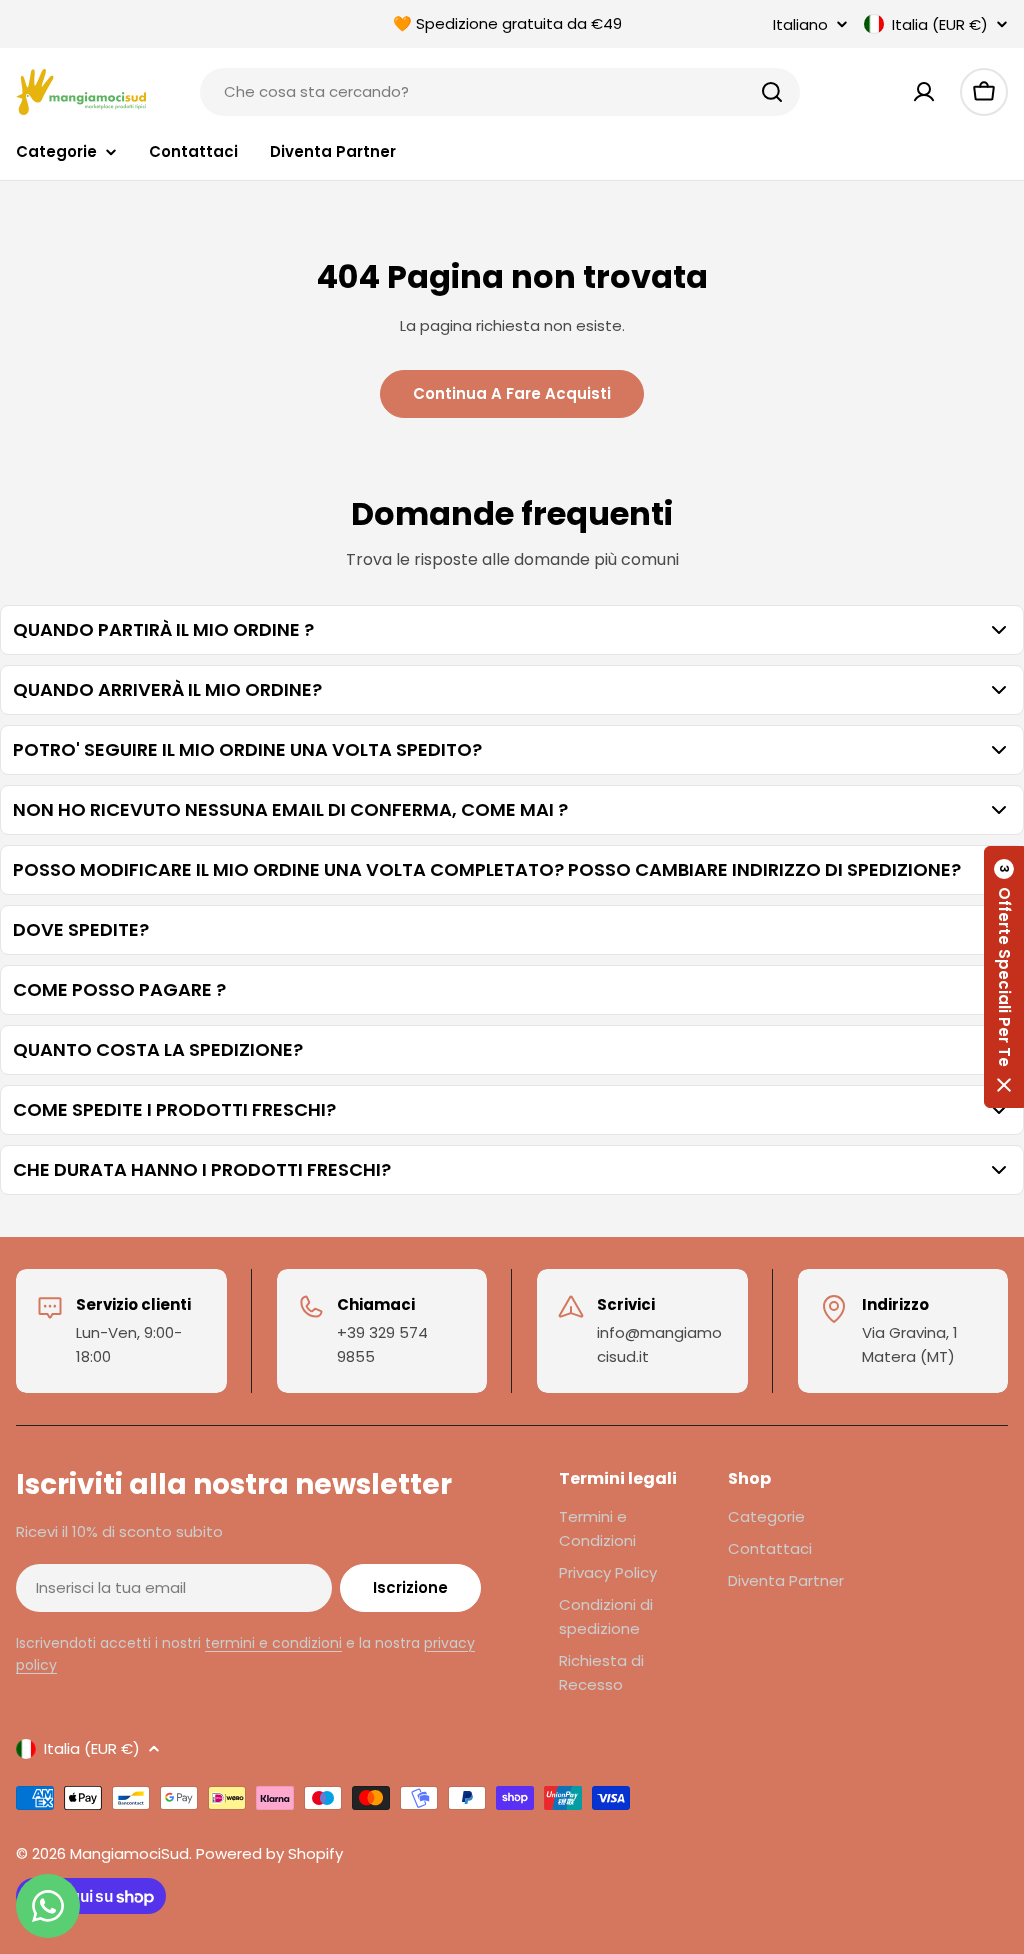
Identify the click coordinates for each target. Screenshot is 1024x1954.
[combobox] (500, 92)
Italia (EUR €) (940, 24)
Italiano (800, 24)
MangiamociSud (129, 1853)
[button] (1004, 977)
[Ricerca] (772, 92)
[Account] (924, 92)
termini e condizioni (273, 1643)
